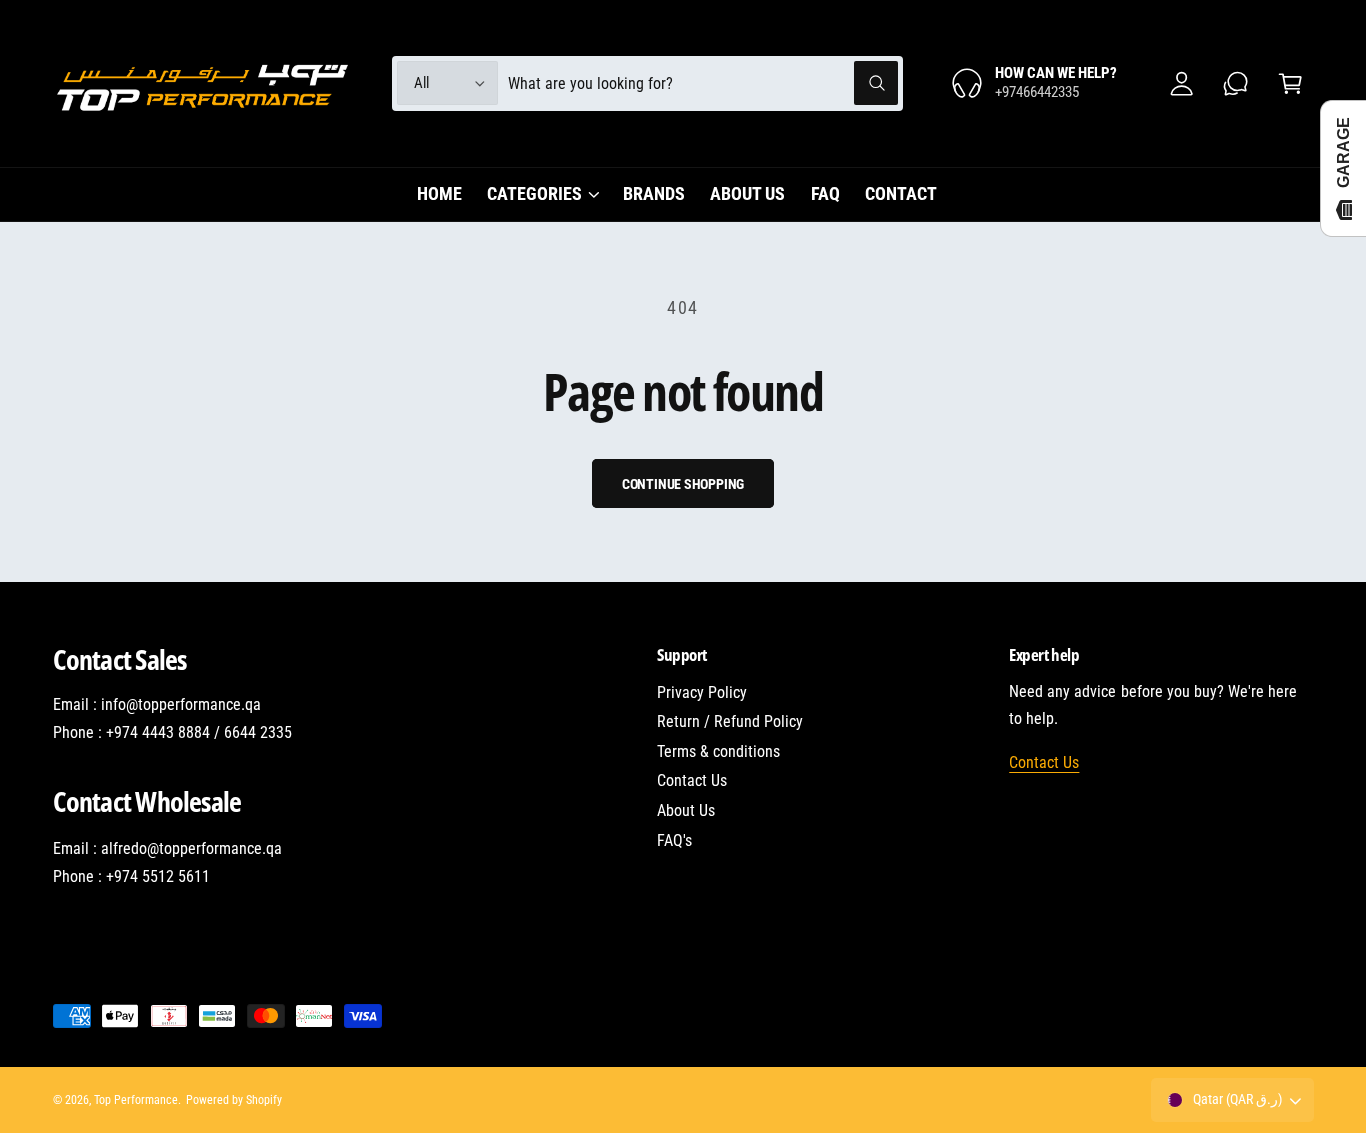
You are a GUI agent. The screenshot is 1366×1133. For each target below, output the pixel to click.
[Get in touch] (1236, 83)
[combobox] (703, 83)
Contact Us (692, 780)
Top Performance (136, 1100)
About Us (686, 810)
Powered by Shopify (234, 1100)
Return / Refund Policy (730, 721)
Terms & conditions (718, 751)
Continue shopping (683, 484)
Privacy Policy (702, 692)
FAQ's (674, 840)
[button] (1290, 83)
